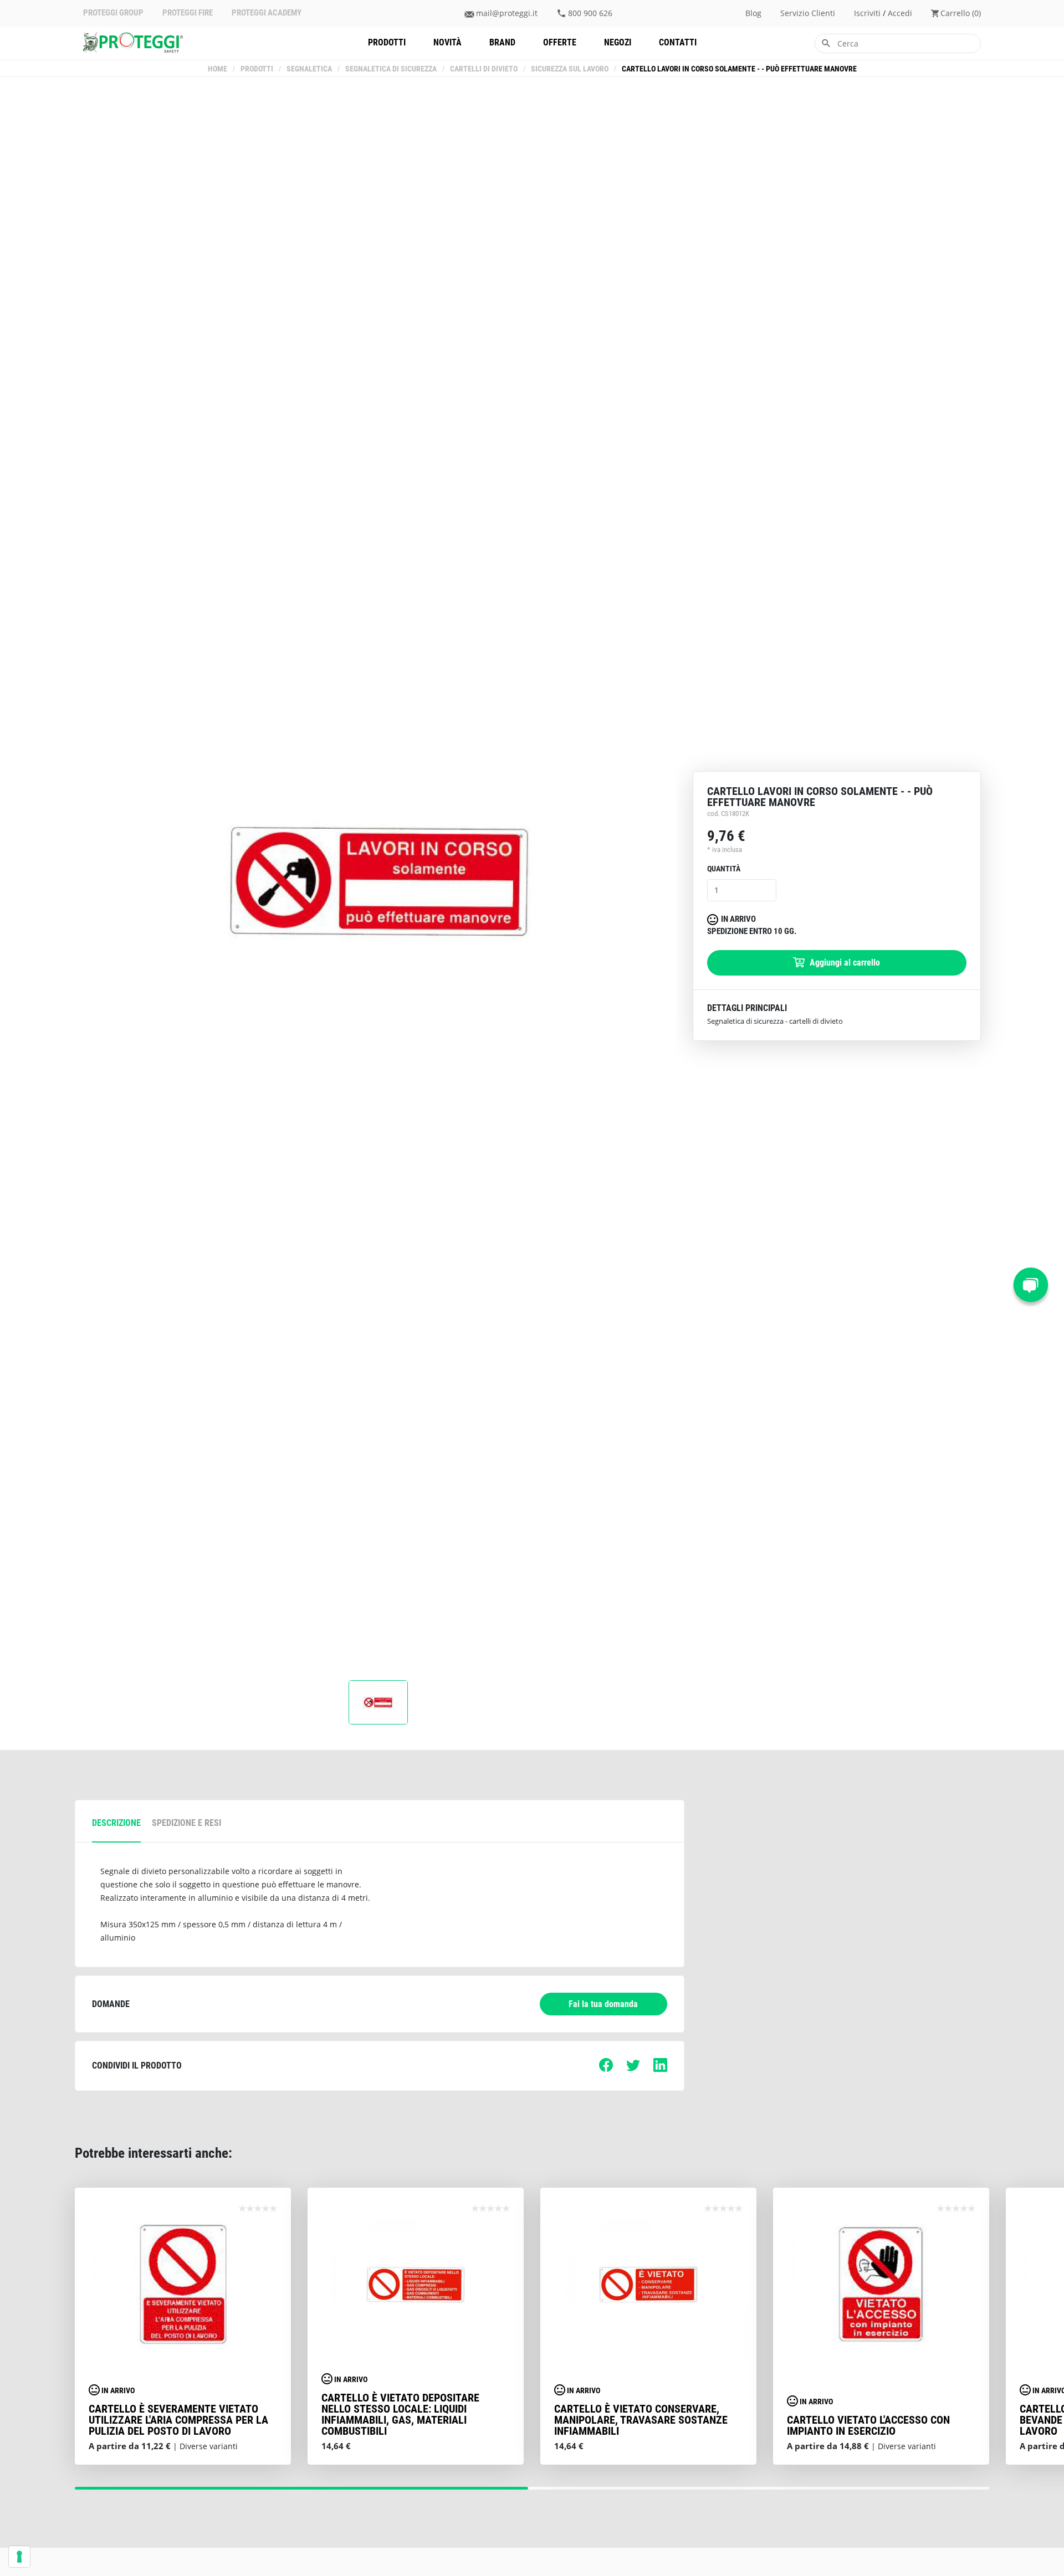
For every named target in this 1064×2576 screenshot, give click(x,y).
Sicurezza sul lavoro (570, 69)
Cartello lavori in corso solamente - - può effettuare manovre (739, 69)
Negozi (618, 42)
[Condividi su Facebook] (606, 2069)
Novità (447, 42)
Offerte (560, 42)
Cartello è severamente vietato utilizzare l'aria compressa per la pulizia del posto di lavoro (178, 2420)
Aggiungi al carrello (844, 962)
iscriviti (867, 13)
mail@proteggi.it (507, 13)
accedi (900, 13)
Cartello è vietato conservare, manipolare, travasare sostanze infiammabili (641, 2420)
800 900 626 (590, 13)
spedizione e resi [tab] (186, 1823)
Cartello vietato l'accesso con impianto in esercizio (868, 2425)
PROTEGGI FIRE (188, 13)
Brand (502, 42)
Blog (753, 13)
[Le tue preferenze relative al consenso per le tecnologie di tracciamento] (19, 2557)
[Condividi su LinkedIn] (660, 2069)
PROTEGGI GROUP (113, 13)
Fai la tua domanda (603, 2004)
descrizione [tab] (116, 1823)
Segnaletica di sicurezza (391, 69)
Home (218, 69)
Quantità (724, 869)
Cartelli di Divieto (484, 69)
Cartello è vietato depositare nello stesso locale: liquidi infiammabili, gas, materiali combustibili (400, 2414)
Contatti (678, 42)
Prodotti (387, 42)
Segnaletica (309, 69)
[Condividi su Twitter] (633, 2069)
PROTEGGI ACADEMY (267, 13)
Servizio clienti (808, 13)
